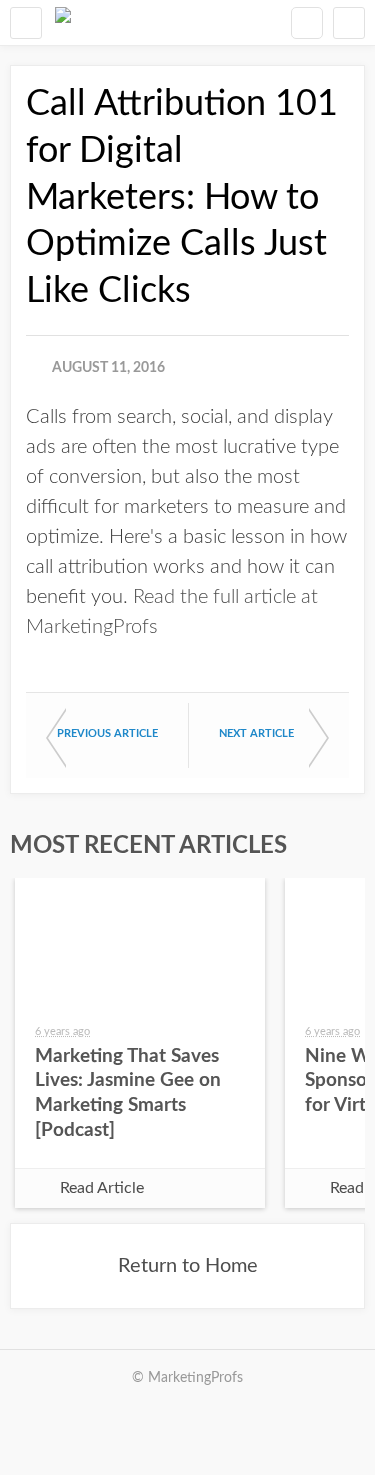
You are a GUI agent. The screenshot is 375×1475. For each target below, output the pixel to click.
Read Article (102, 1188)
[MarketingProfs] (63, 22)
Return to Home (188, 1266)
